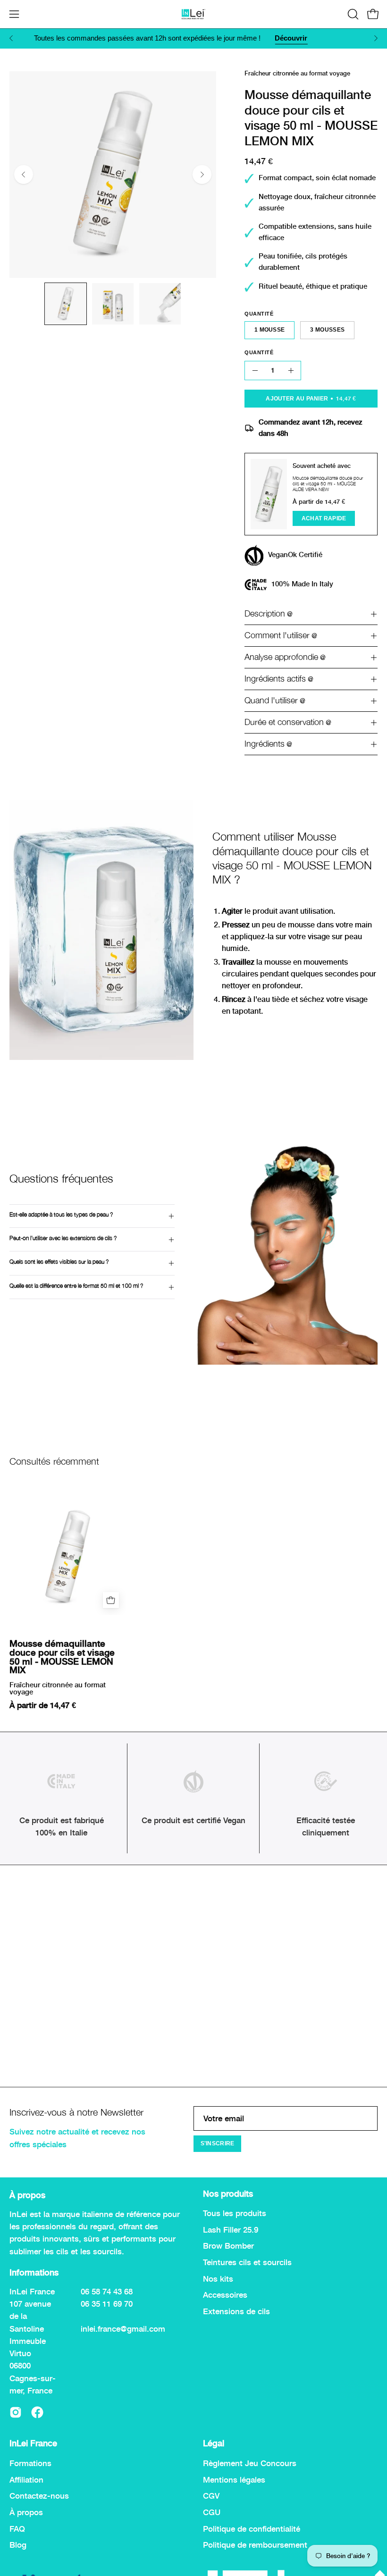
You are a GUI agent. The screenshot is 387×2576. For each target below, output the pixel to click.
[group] (193, 38)
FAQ (17, 2528)
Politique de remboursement (255, 2545)
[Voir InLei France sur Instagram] (16, 2412)
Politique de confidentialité (252, 2528)
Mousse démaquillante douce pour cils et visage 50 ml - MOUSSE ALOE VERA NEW (328, 483)
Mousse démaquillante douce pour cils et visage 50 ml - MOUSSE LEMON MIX (62, 1657)
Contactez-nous (39, 2496)
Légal (214, 2443)
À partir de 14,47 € (43, 1705)
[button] (352, 14)
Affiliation (26, 2479)
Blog (18, 2545)
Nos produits (228, 2194)
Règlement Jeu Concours (250, 2463)
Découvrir (284, 38)
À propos (26, 2512)
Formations (30, 2463)
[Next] (376, 38)
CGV (211, 2496)
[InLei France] (193, 14)
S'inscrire (218, 2143)
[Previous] (11, 38)
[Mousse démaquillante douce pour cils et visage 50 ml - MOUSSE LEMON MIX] (66, 304)
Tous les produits (235, 2213)
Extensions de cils (236, 2311)
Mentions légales (234, 2479)
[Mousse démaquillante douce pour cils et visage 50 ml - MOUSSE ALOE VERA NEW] (269, 494)
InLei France (33, 2443)
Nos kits (218, 2279)
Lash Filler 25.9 (231, 2230)
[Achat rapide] (111, 1600)
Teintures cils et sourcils (247, 2262)
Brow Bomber (228, 2246)
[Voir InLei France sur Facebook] (37, 2412)
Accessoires (225, 2295)
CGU (212, 2512)
